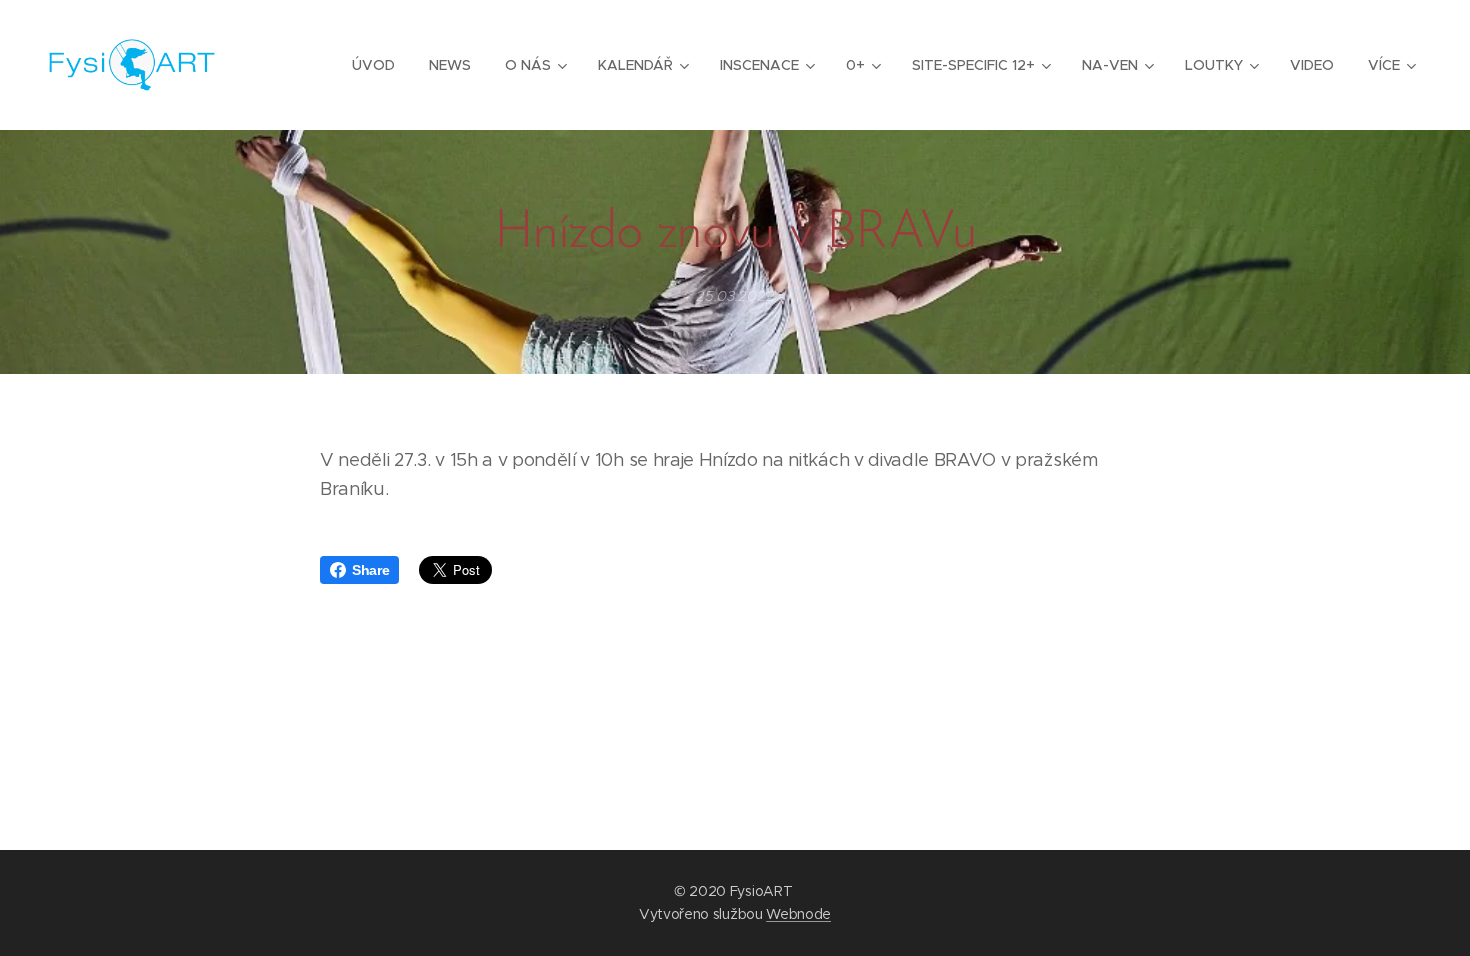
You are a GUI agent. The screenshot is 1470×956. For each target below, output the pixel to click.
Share (370, 570)
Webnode (798, 914)
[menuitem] (373, 65)
